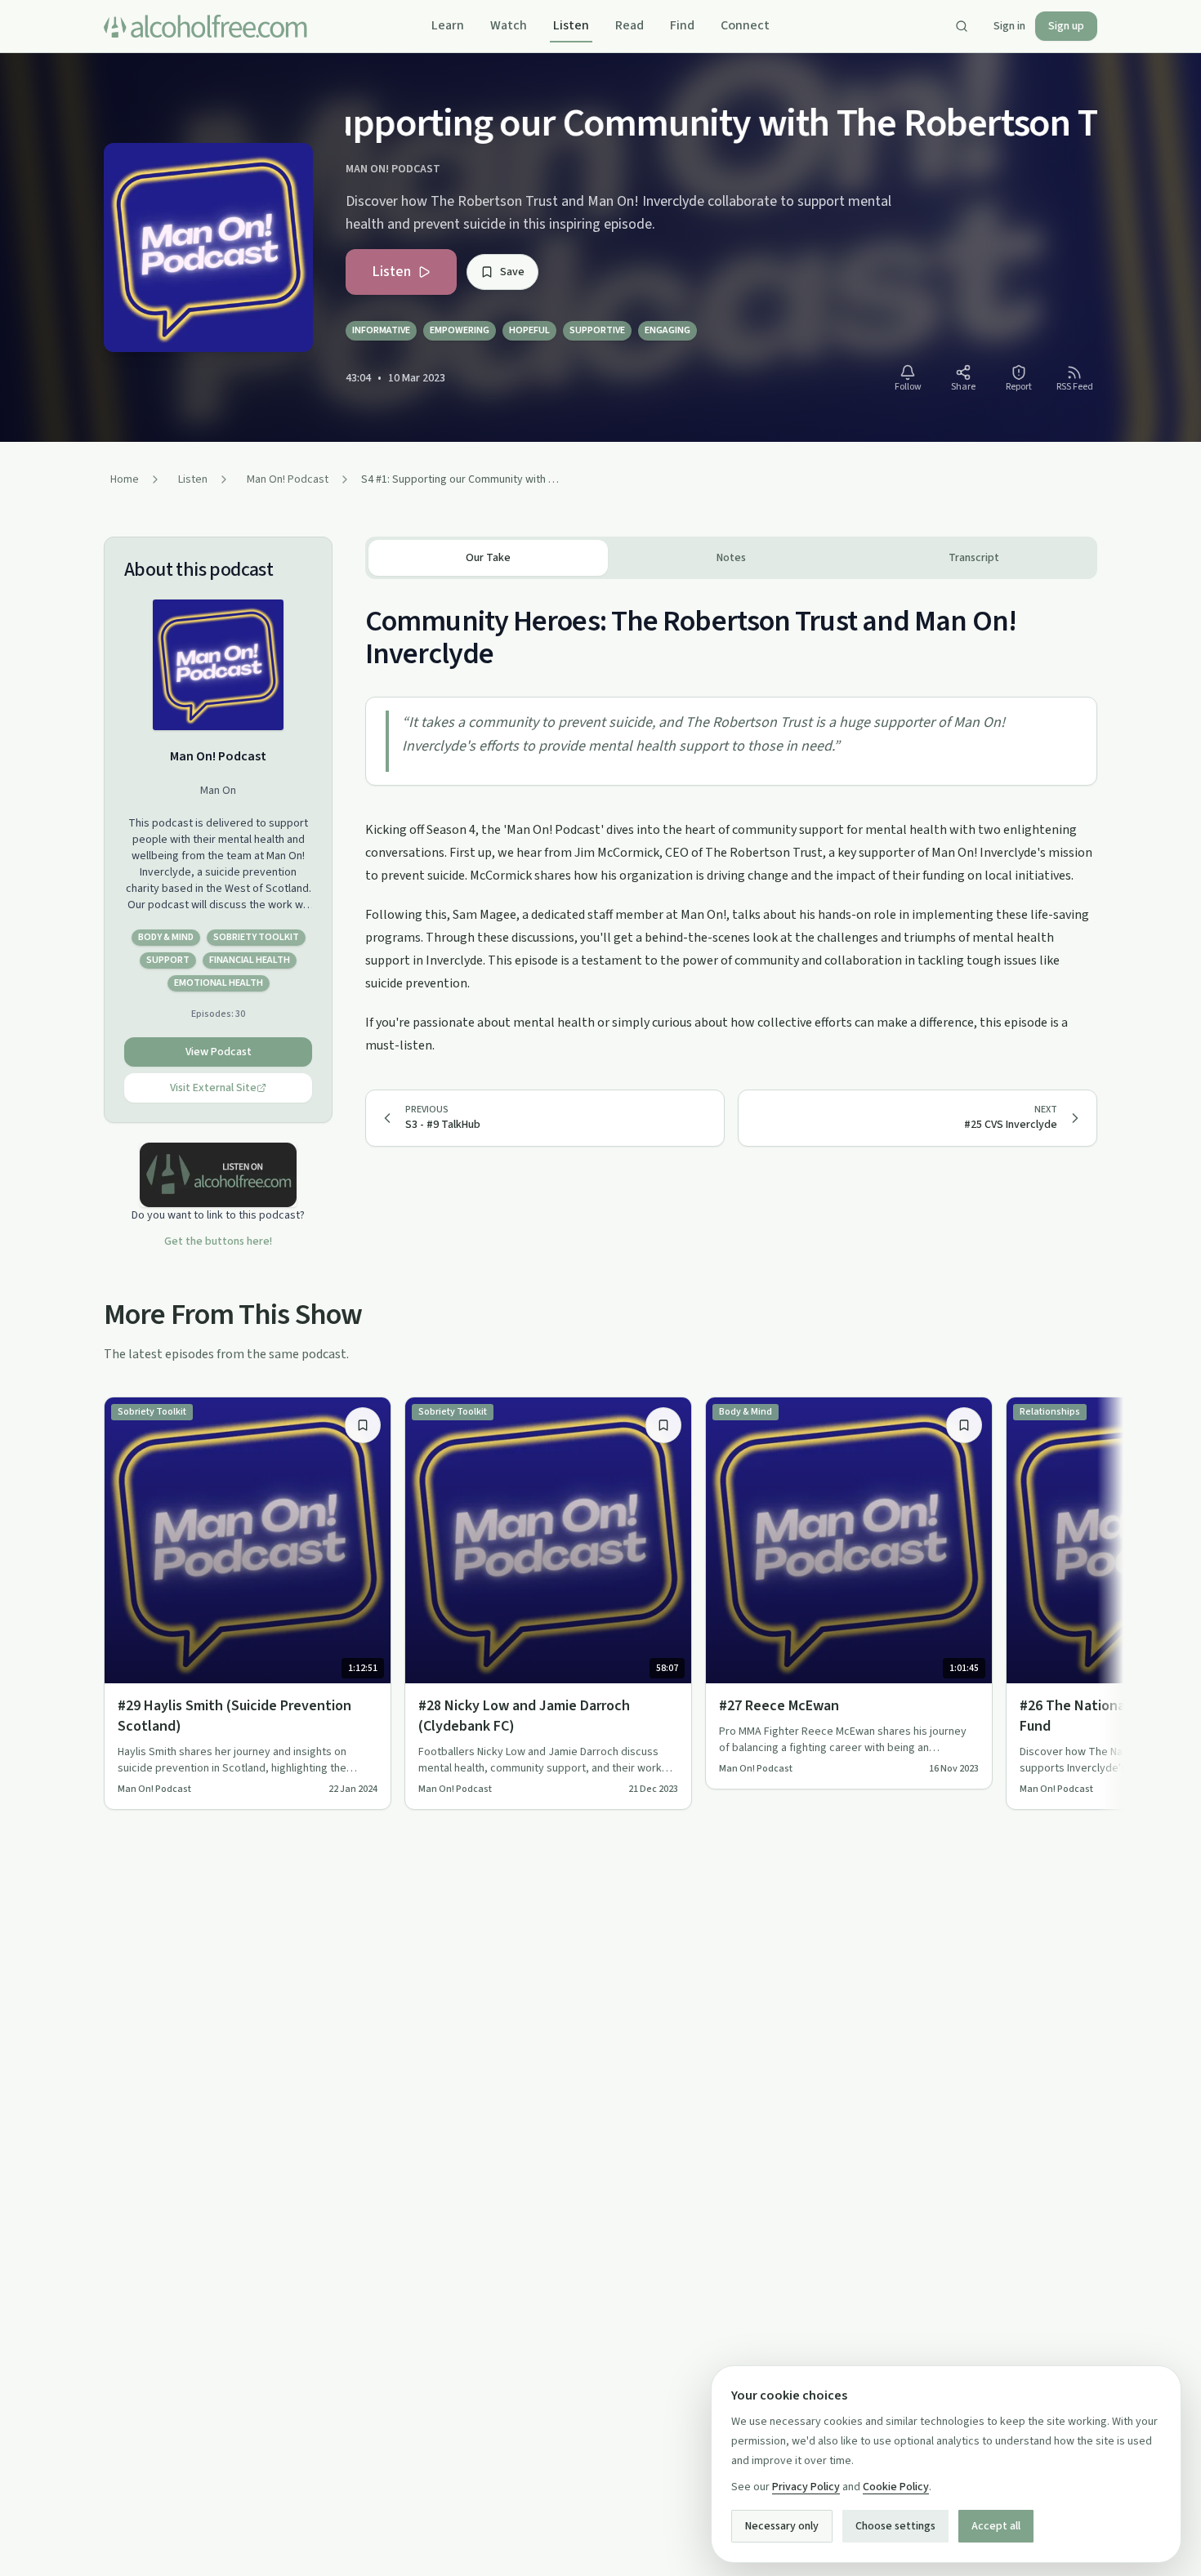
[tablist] (731, 558)
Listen (571, 25)
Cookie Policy (896, 2487)
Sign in (1009, 26)
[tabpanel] (731, 818)
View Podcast (219, 1052)
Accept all (996, 2526)
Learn (448, 25)
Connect (745, 25)
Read (630, 25)
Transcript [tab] (974, 558)
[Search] (962, 26)
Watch (509, 25)
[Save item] (363, 1425)
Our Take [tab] (488, 558)
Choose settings (895, 2526)
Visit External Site (213, 1088)
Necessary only (782, 2526)
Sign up (1066, 26)
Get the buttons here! (218, 1241)
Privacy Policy (806, 2487)
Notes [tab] (731, 558)
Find (682, 25)
